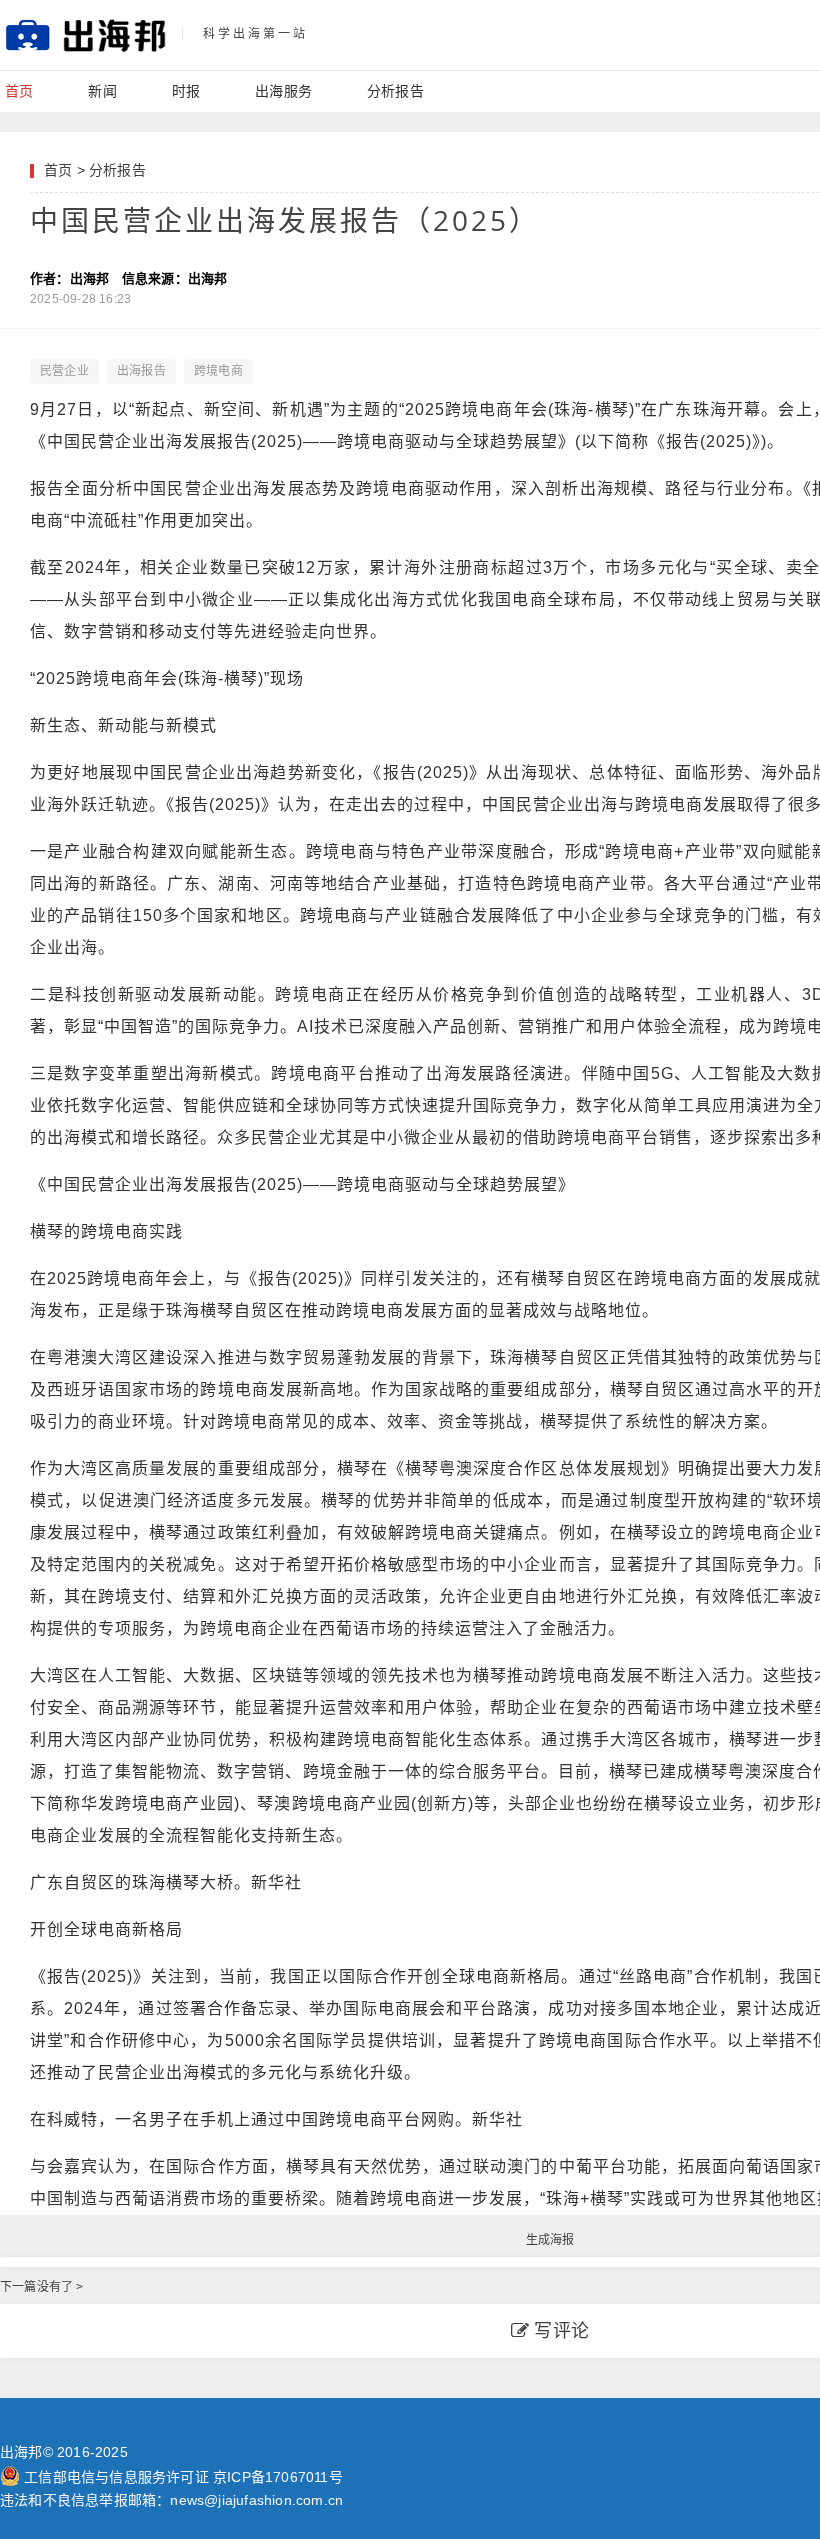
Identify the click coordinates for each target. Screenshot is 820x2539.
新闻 (102, 91)
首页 (19, 91)
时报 (186, 91)
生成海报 (550, 2240)
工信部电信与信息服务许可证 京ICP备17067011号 (183, 2477)
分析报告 (395, 91)
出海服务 (283, 91)
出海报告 (141, 371)
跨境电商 (218, 371)
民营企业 (64, 371)
